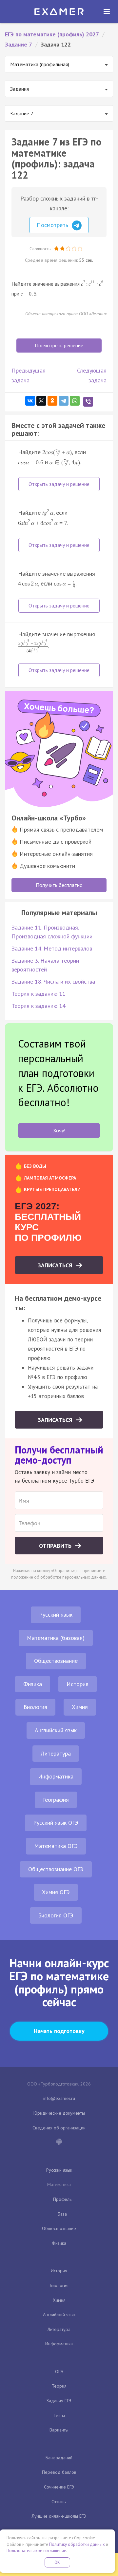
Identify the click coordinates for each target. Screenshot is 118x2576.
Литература (56, 1753)
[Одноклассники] (52, 401)
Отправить (56, 1546)
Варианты (59, 2430)
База (62, 2214)
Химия (80, 1707)
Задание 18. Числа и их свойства (53, 981)
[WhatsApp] (75, 401)
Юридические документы (59, 2113)
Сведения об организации (59, 2128)
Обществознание (56, 1661)
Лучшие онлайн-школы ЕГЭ (59, 2516)
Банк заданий (59, 2458)
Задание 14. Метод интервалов (52, 948)
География (56, 1800)
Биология (35, 1707)
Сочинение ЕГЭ (59, 2487)
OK (57, 2562)
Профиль (62, 2199)
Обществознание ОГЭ (56, 1869)
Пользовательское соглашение (36, 2551)
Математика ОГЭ (56, 1846)
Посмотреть (53, 225)
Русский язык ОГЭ (56, 1823)
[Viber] (88, 402)
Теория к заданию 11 (39, 994)
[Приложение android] (59, 2142)
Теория (59, 2386)
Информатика (56, 1776)
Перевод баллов (59, 2472)
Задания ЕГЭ (59, 2401)
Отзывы (59, 2502)
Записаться (56, 1265)
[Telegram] (64, 401)
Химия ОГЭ (56, 1892)
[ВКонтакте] (30, 401)
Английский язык (56, 1730)
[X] (41, 401)
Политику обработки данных (77, 2544)
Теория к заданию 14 (39, 1006)
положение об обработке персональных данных (59, 1577)
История (78, 1684)
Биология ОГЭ (56, 1915)
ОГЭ (59, 2372)
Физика (33, 1684)
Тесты (59, 2415)
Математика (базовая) (56, 1638)
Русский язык (56, 1615)
